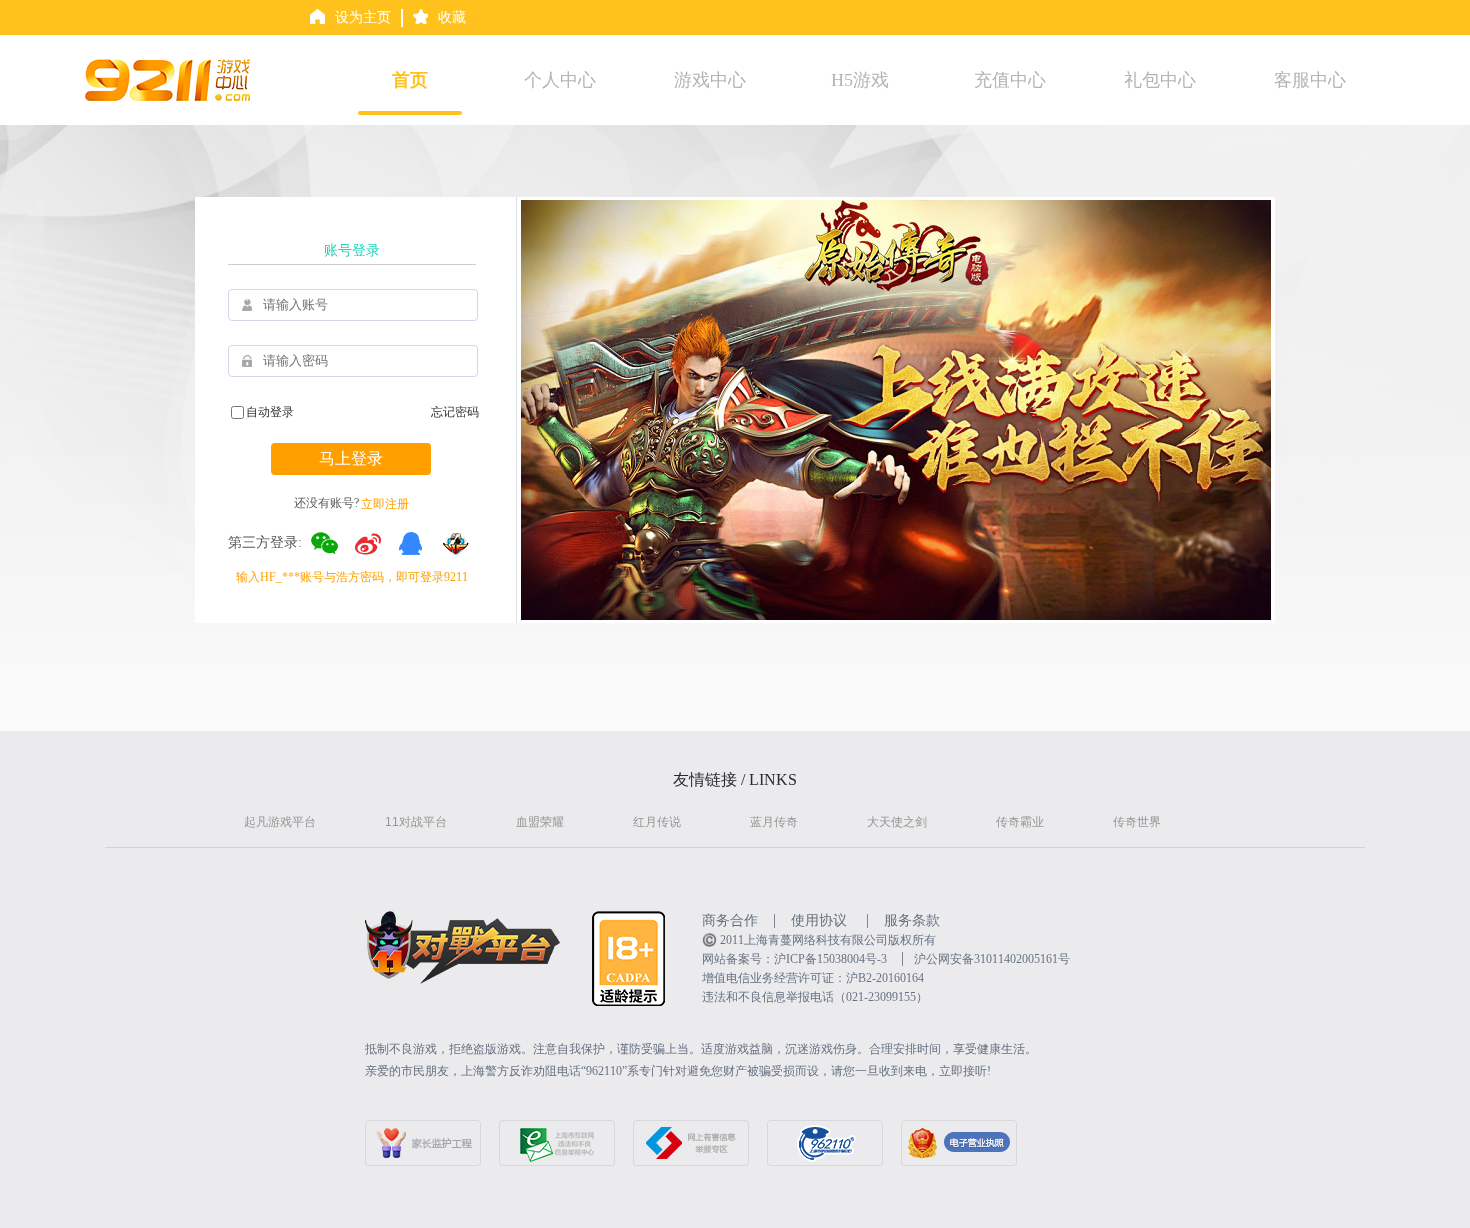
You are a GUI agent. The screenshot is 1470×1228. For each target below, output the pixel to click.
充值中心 (1010, 80)
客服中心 (1310, 80)
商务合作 (730, 920)
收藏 (452, 17)
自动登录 (270, 412)
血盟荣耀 (540, 822)
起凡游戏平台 (280, 822)
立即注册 (385, 504)
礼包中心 (1160, 80)
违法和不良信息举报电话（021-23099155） (815, 997)
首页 (410, 80)
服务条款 (912, 920)
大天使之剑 (897, 822)
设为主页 (363, 17)
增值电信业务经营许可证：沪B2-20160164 (813, 978)
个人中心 (560, 80)
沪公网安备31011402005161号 (992, 959)
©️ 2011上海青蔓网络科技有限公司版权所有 (819, 940)
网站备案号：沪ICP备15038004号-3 (794, 959)
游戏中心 (710, 80)
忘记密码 (455, 412)
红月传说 (657, 822)
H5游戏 (860, 80)
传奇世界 (1137, 822)
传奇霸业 (1020, 822)
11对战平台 (416, 822)
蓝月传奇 (774, 822)
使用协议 (819, 920)
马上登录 (351, 458)
